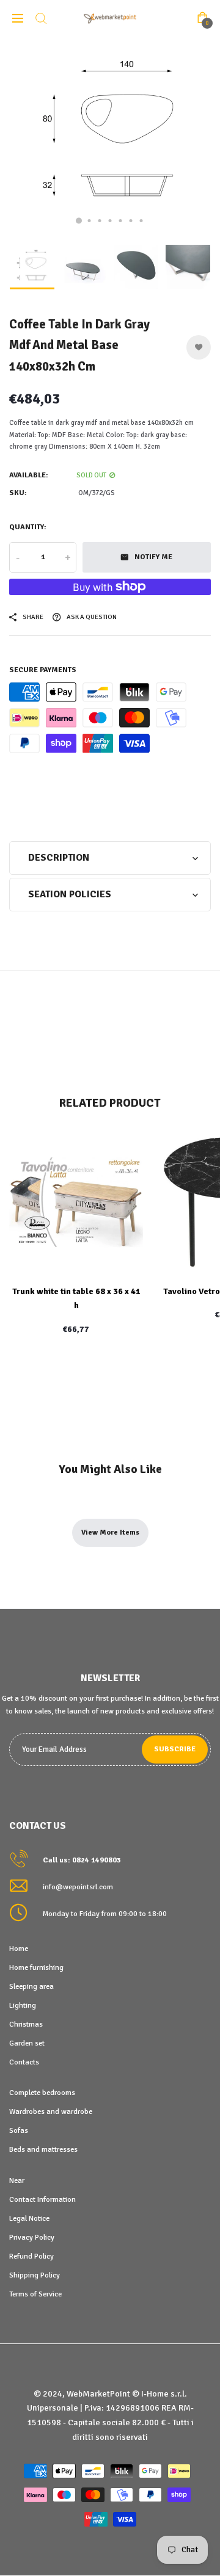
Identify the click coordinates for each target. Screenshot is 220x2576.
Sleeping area (31, 1986)
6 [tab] (131, 221)
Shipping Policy (35, 2275)
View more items (110, 1532)
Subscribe (175, 1749)
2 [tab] (90, 221)
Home (19, 1948)
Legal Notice (29, 2218)
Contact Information (42, 2199)
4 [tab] (110, 221)
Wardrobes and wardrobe (51, 2111)
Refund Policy (31, 2256)
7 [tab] (141, 221)
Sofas (19, 2130)
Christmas (26, 2024)
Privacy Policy (32, 2237)
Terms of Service (35, 2294)
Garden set (27, 2043)
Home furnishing (36, 1967)
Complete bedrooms (42, 2093)
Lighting (23, 2005)
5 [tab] (121, 221)
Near (17, 2180)
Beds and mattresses (43, 2149)
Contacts (24, 2062)
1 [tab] (79, 221)
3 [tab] (100, 221)
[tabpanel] (110, 137)
